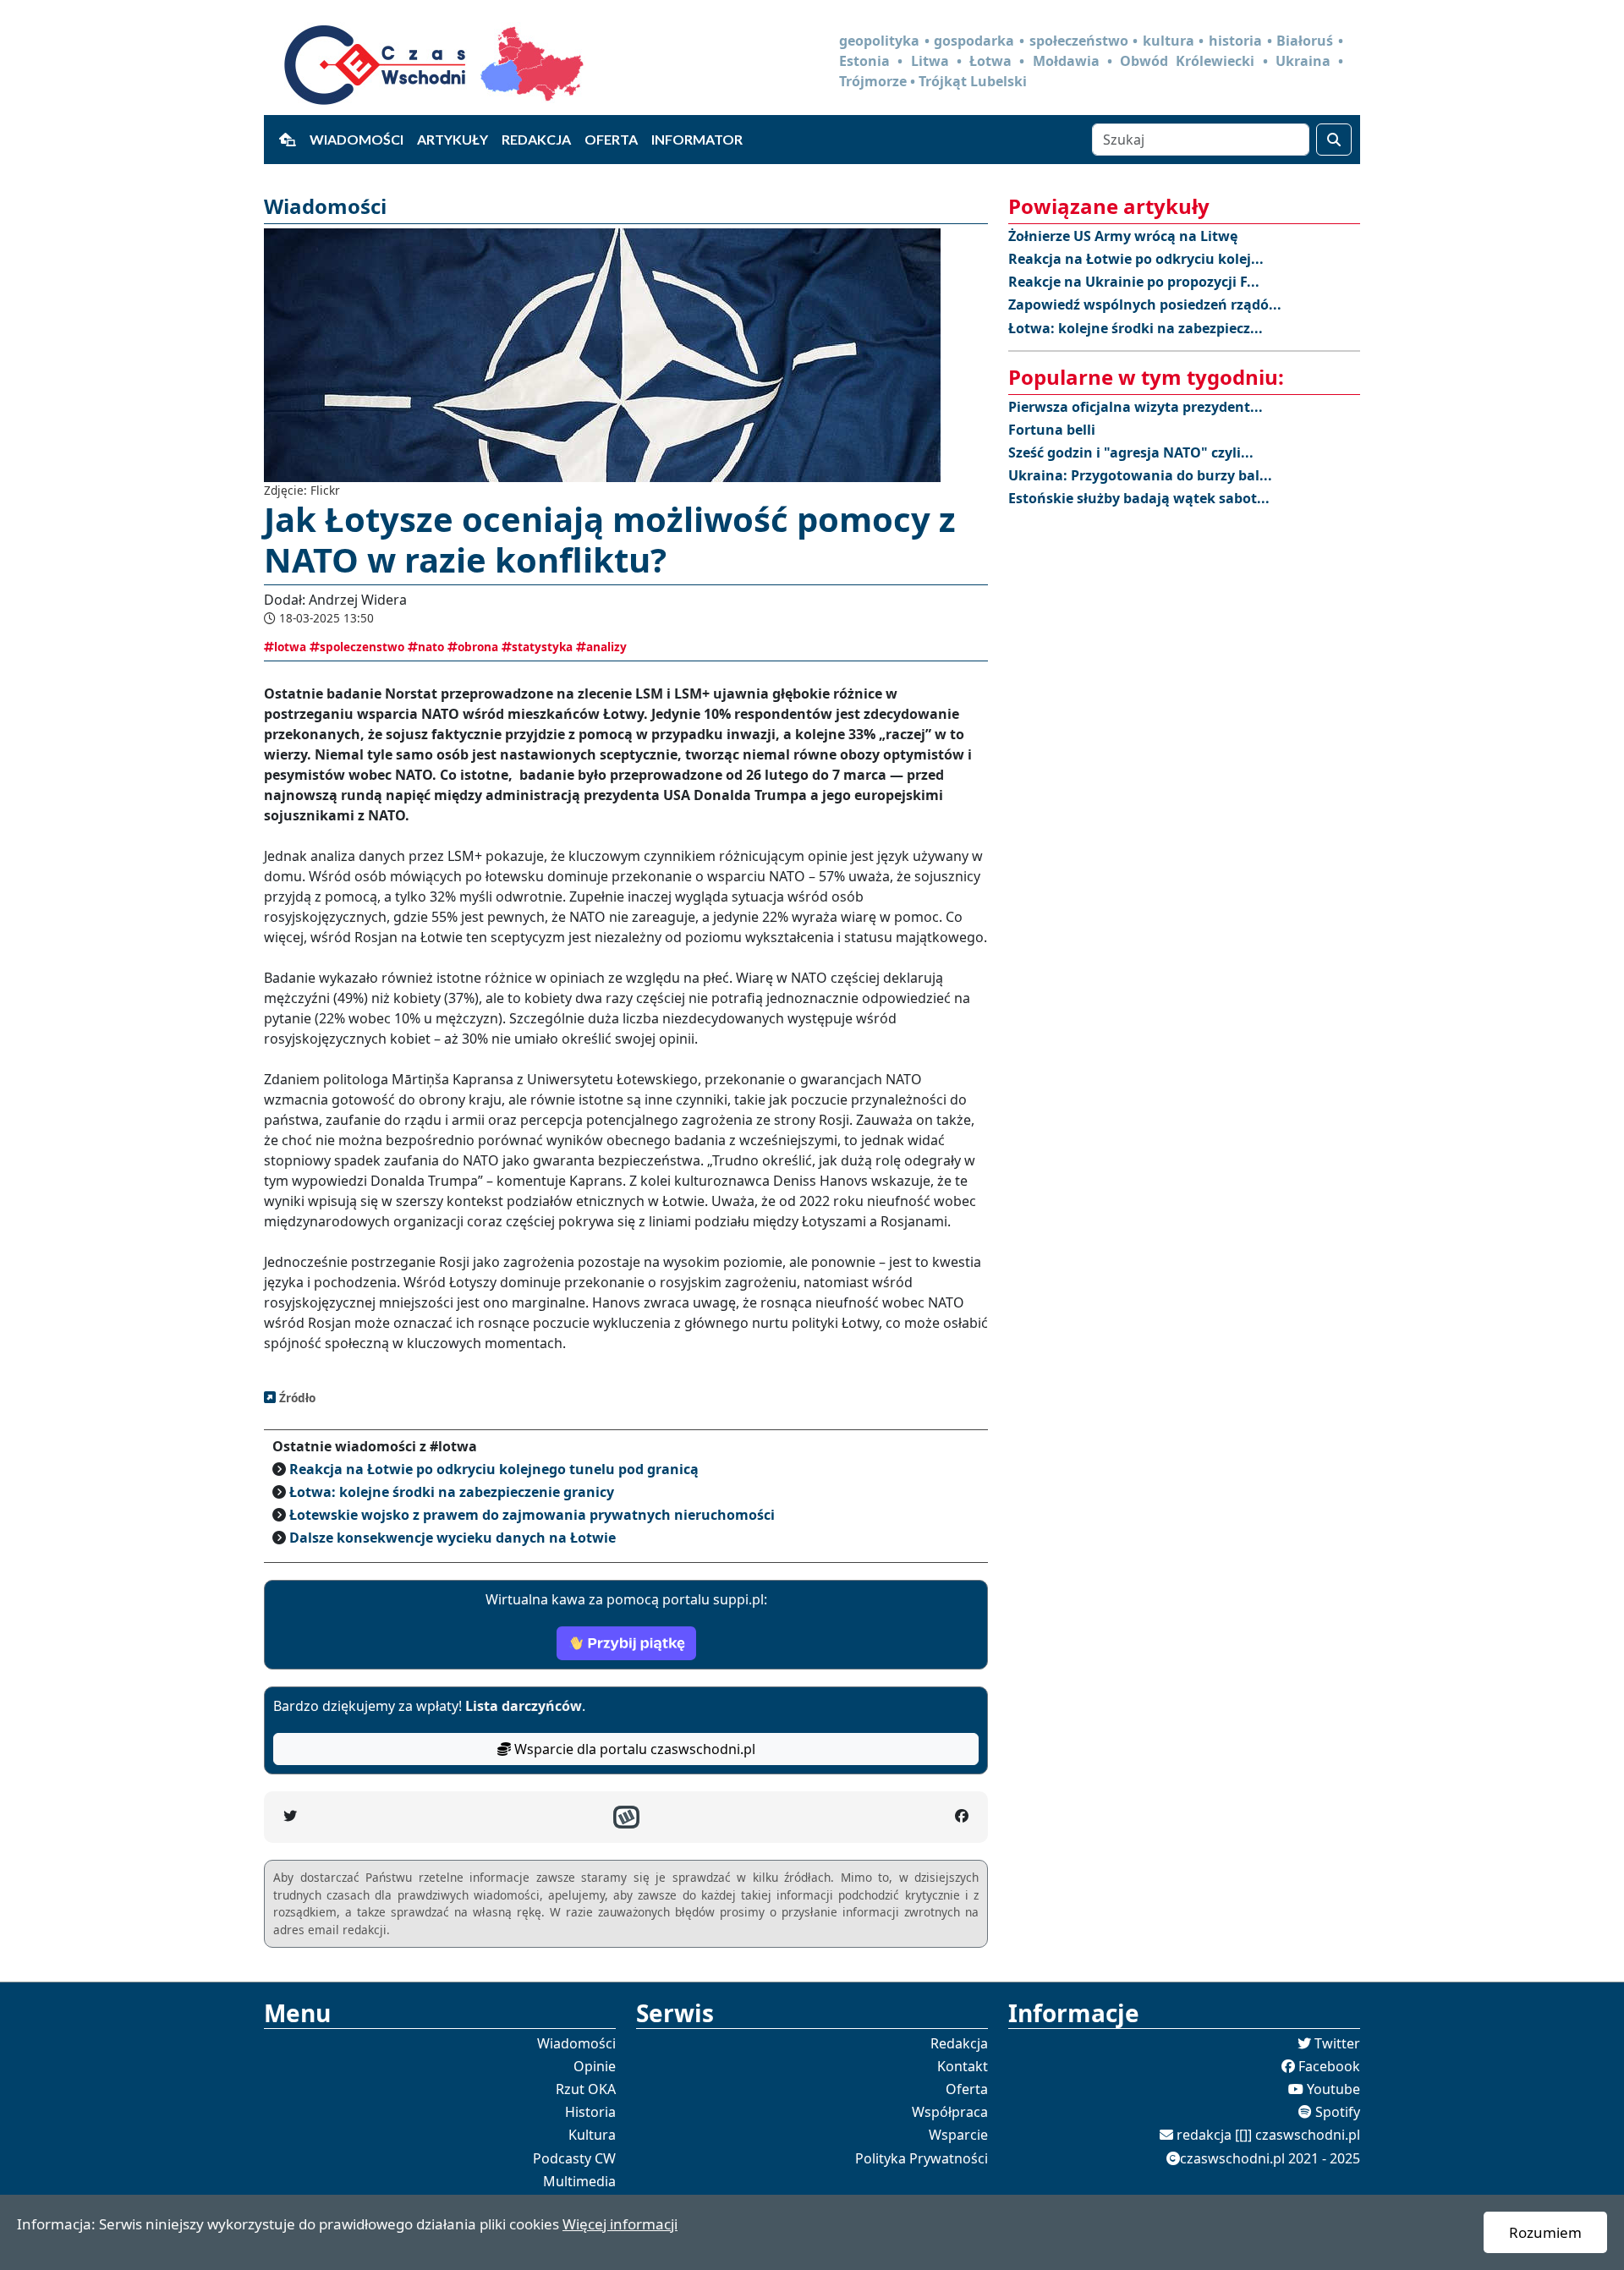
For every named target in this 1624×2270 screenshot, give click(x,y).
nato (431, 647)
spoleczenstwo (362, 647)
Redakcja (536, 139)
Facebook (1329, 2066)
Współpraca (950, 2112)
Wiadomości (357, 139)
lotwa (290, 647)
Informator (697, 139)
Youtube (1333, 2089)
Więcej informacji (620, 2224)
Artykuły (453, 139)
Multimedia (579, 2181)
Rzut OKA (586, 2089)
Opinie (595, 2066)
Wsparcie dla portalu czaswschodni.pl (633, 1749)
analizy (606, 647)
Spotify (1338, 2112)
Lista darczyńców (524, 1706)
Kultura (592, 2135)
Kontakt (963, 2066)
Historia (590, 2112)
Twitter (1337, 2043)
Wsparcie (958, 2135)
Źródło (296, 1398)
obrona (478, 647)
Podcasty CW (574, 2158)
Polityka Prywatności (922, 2158)
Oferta (611, 139)
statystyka (542, 647)
